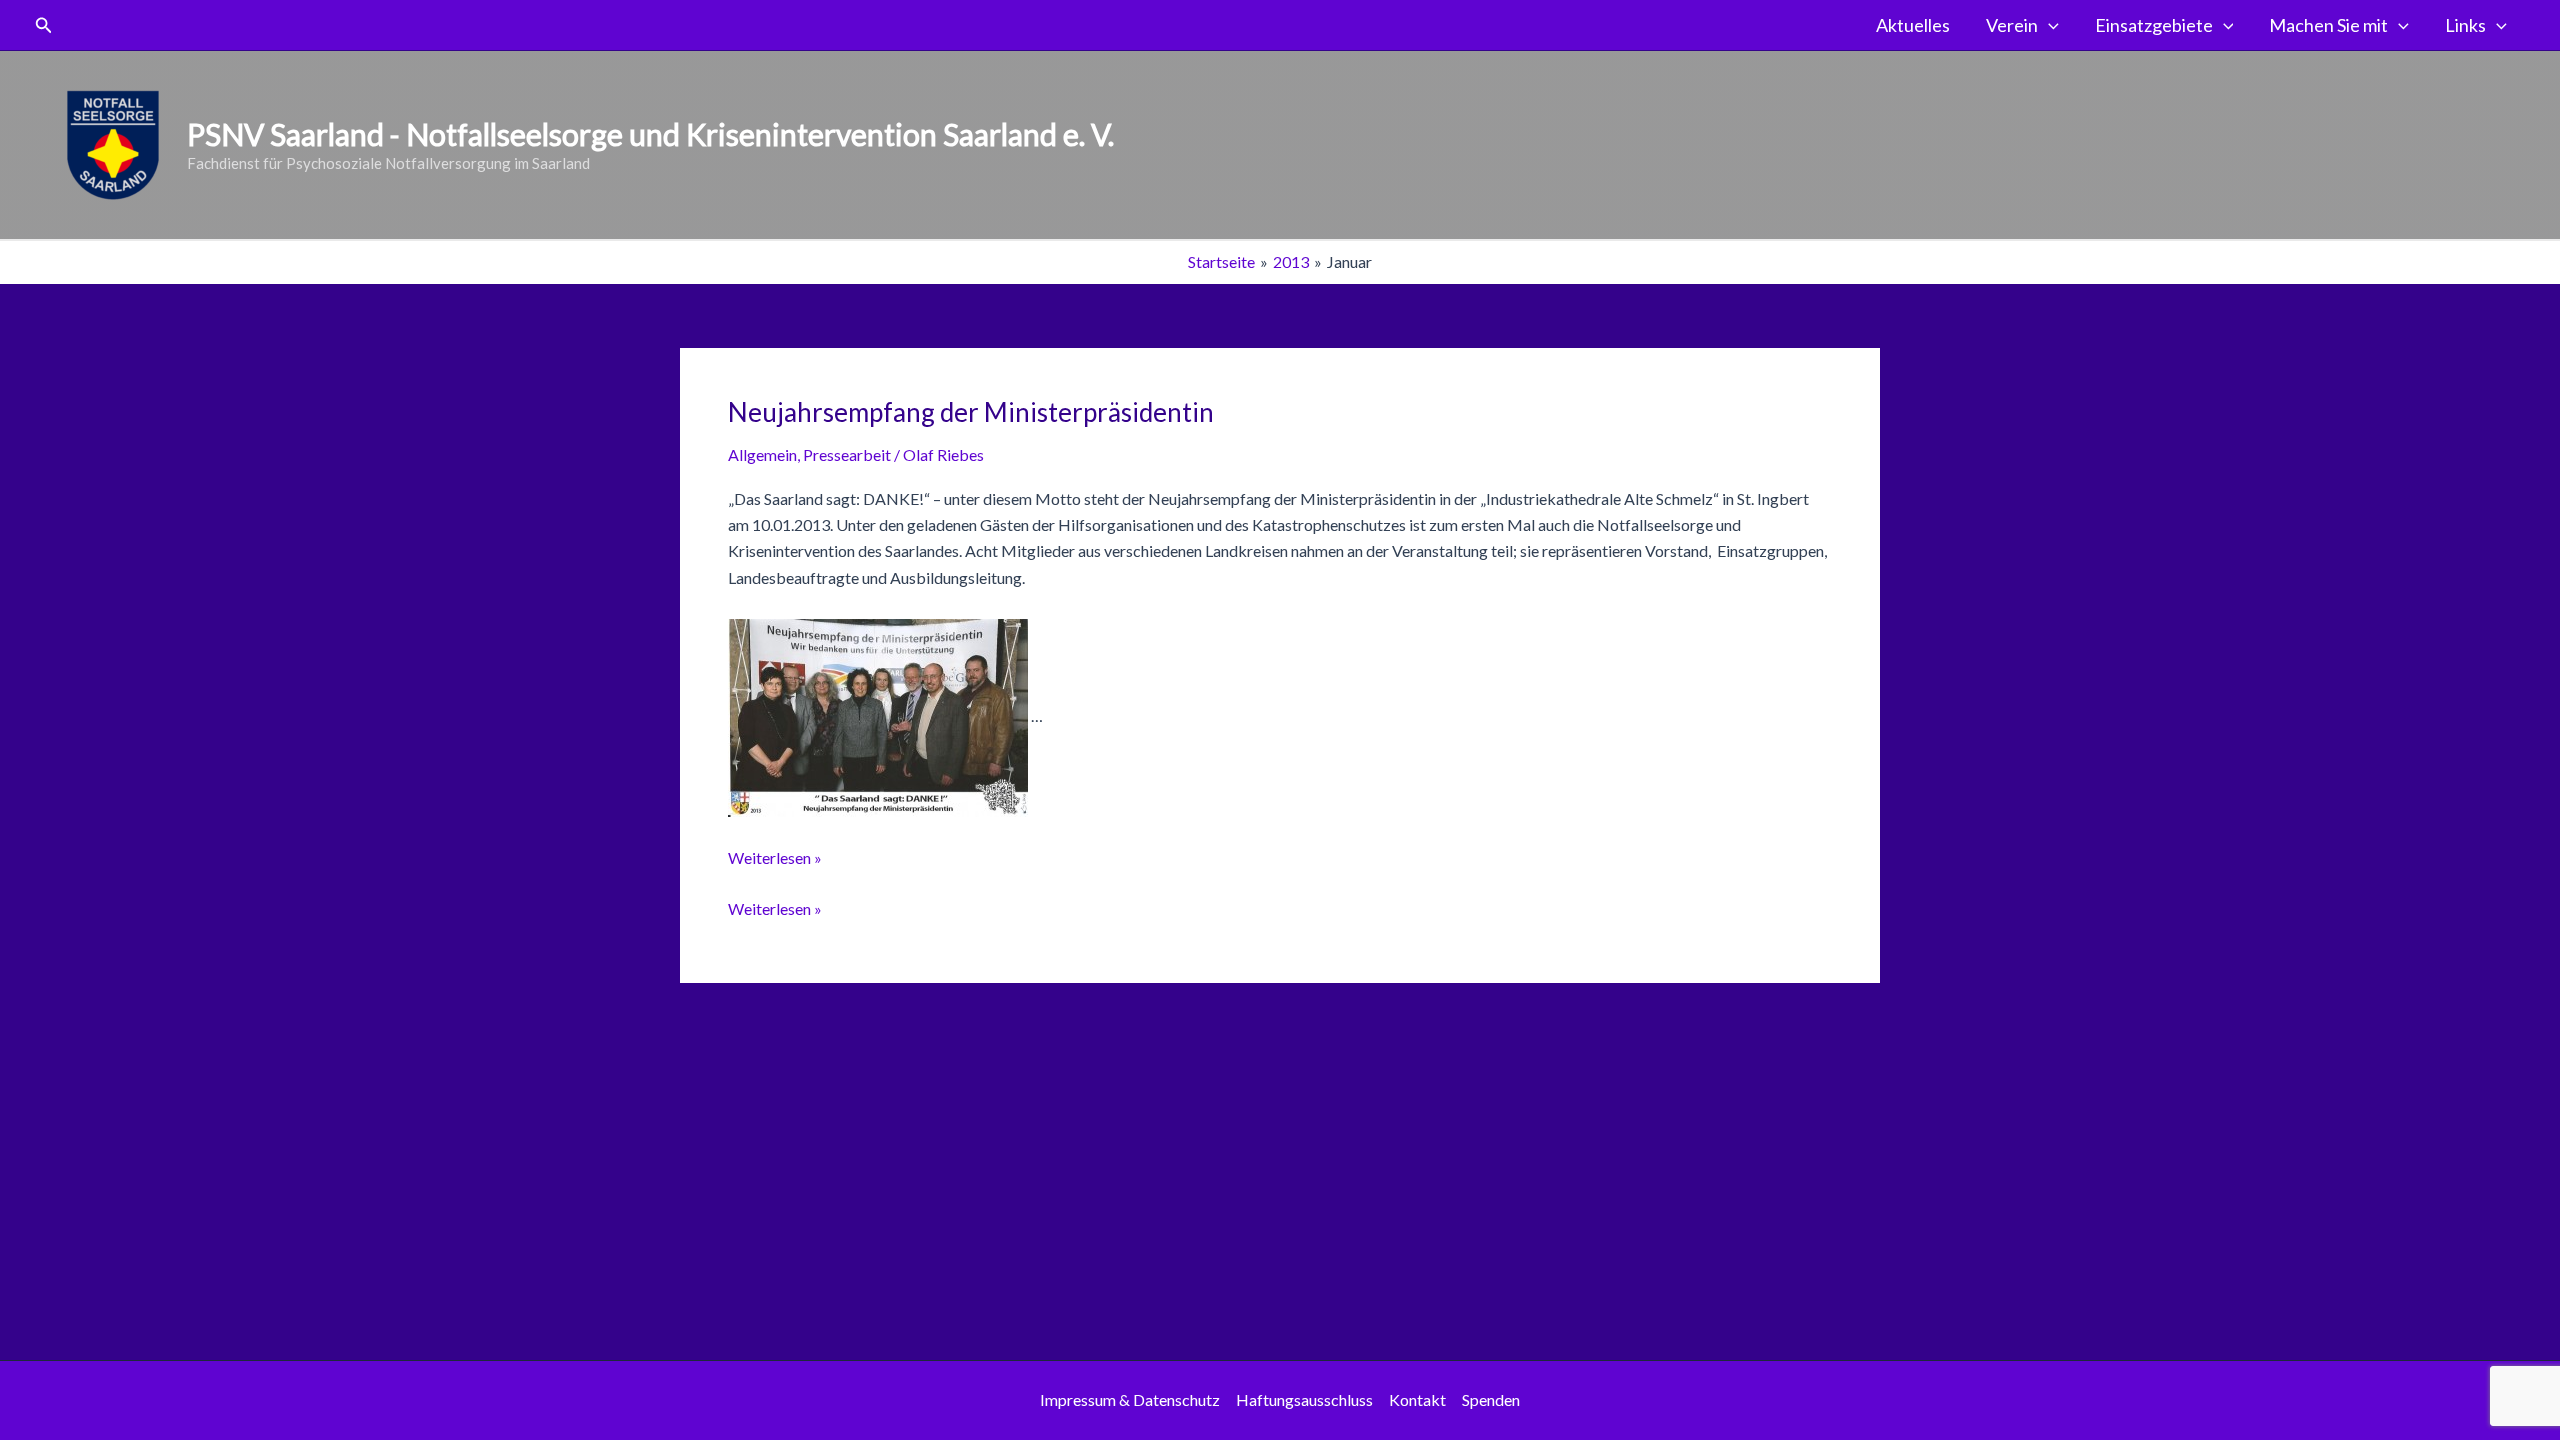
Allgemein (762, 454)
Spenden (1491, 1399)
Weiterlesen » (775, 857)
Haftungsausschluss (1304, 1399)
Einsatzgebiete (2154, 25)
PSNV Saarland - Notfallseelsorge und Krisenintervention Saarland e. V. (650, 134)
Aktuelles (1913, 25)
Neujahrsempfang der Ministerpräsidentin (971, 412)
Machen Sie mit (2328, 25)
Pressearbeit (847, 454)
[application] (2048, 25)
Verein (2012, 25)
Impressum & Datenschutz (1130, 1399)
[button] (44, 25)
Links (2465, 25)
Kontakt (1417, 1399)
